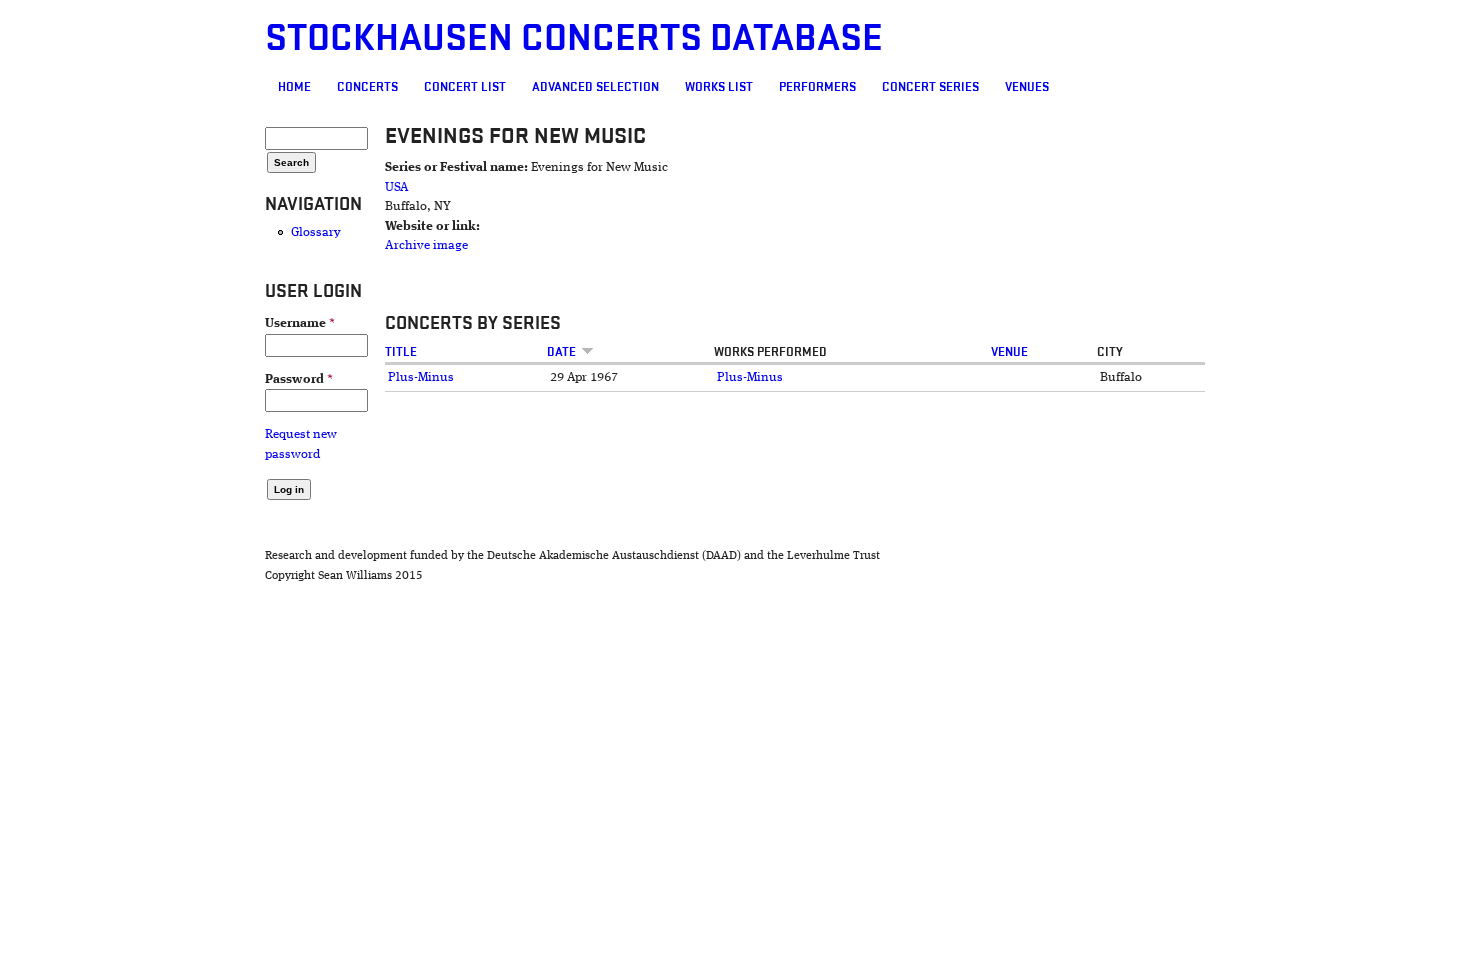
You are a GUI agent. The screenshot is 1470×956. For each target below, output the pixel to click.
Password (299, 379)
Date (561, 352)
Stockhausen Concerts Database (574, 38)
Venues (1027, 87)
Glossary (316, 232)
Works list (719, 87)
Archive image (426, 245)
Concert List (465, 87)
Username (300, 323)
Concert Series (930, 87)
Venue (1009, 352)
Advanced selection (595, 87)
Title (401, 352)
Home (294, 87)
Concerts (367, 87)
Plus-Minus (421, 377)
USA (397, 187)
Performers (817, 87)
